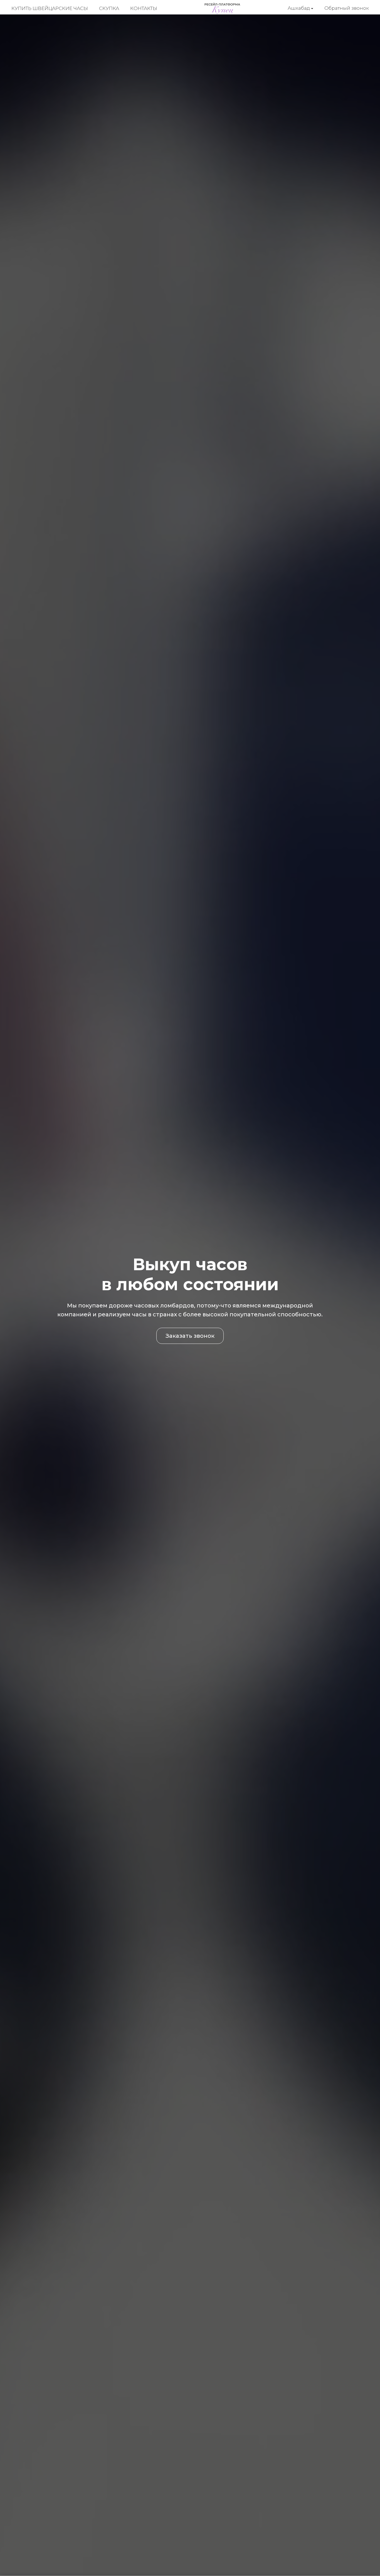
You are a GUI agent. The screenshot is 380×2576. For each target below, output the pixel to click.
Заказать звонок (190, 1336)
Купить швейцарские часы (50, 8)
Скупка (109, 8)
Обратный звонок (347, 8)
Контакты (144, 8)
